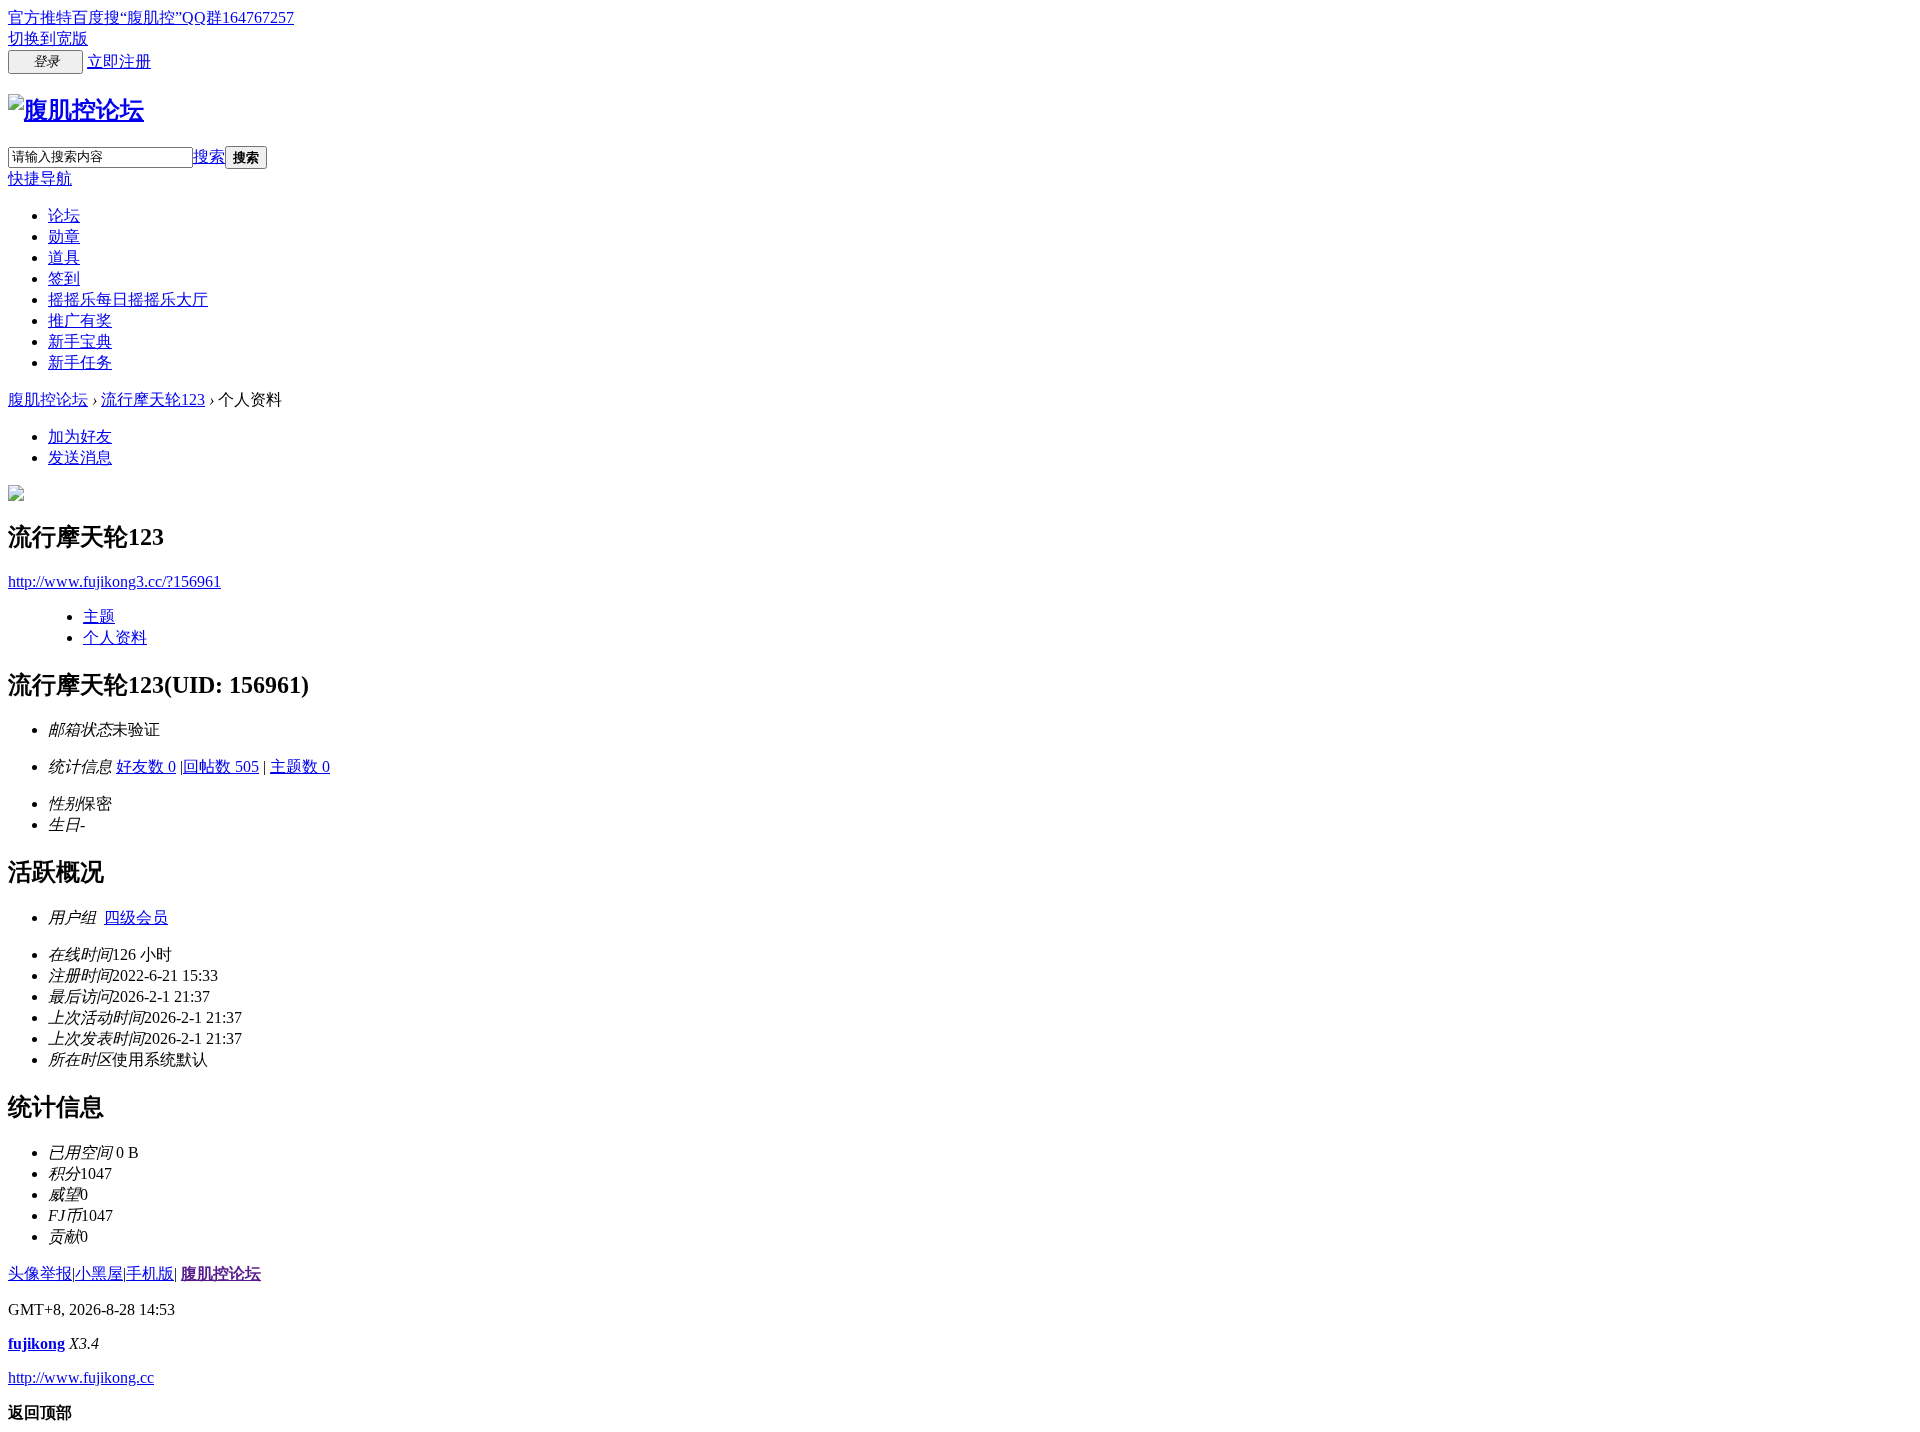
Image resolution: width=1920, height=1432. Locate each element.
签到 (64, 278)
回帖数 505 (221, 766)
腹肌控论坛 (48, 399)
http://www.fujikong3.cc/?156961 (114, 581)
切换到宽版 (48, 38)
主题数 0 (300, 766)
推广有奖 (80, 320)
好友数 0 (146, 766)
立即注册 (119, 61)
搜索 (209, 156)
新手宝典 (80, 341)
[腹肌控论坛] (76, 110)
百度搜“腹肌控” (127, 17)
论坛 (64, 215)
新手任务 (80, 362)
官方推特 (40, 17)
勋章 (64, 236)
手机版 (150, 1273)
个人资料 (115, 637)
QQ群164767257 (238, 17)
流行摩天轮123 (153, 399)
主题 (99, 616)
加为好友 (80, 436)
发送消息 (80, 457)
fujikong (36, 1343)
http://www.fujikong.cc (81, 1377)
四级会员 (136, 917)
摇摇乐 (128, 299)
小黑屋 (99, 1273)
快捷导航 (40, 178)
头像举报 (40, 1273)
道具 (64, 257)
